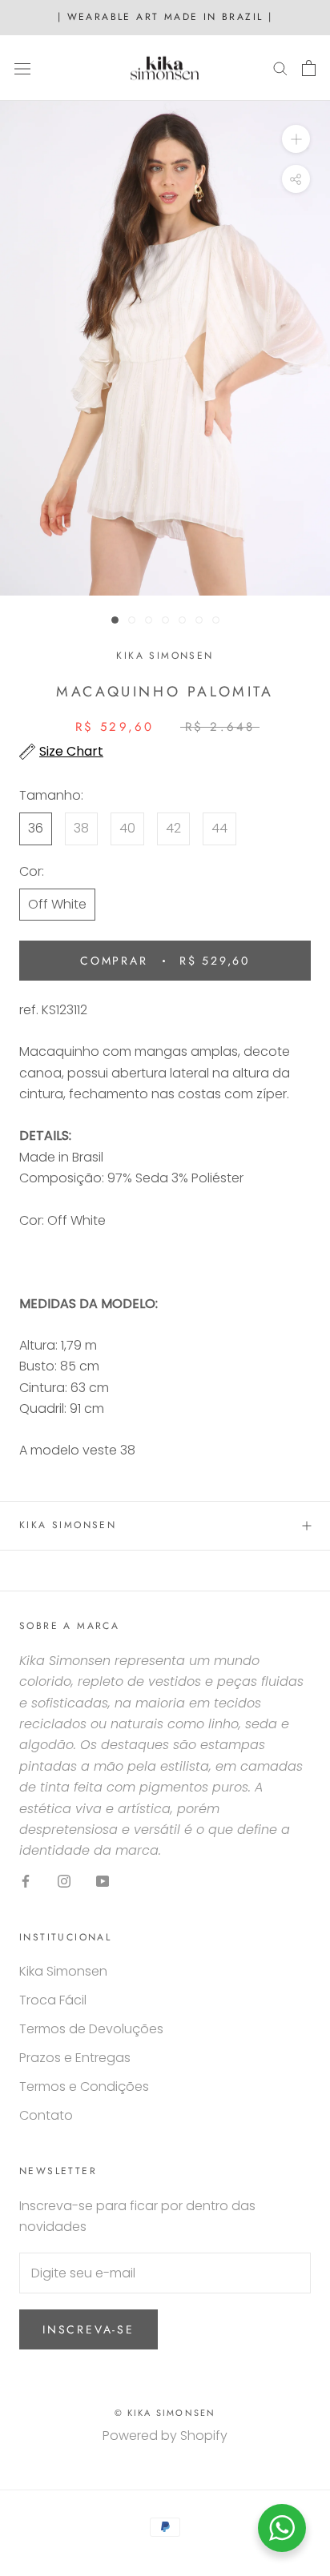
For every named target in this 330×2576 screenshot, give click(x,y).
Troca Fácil (53, 2000)
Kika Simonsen (68, 1525)
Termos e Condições (84, 2086)
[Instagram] (64, 1881)
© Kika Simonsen (165, 2413)
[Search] (280, 68)
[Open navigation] (22, 68)
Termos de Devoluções (91, 2029)
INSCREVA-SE (89, 2329)
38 (81, 828)
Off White (57, 904)
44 (219, 828)
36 (36, 828)
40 (127, 828)
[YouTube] (103, 1881)
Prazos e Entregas (75, 2058)
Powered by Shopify (165, 2436)
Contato (46, 2115)
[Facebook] (26, 1881)
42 (173, 828)
